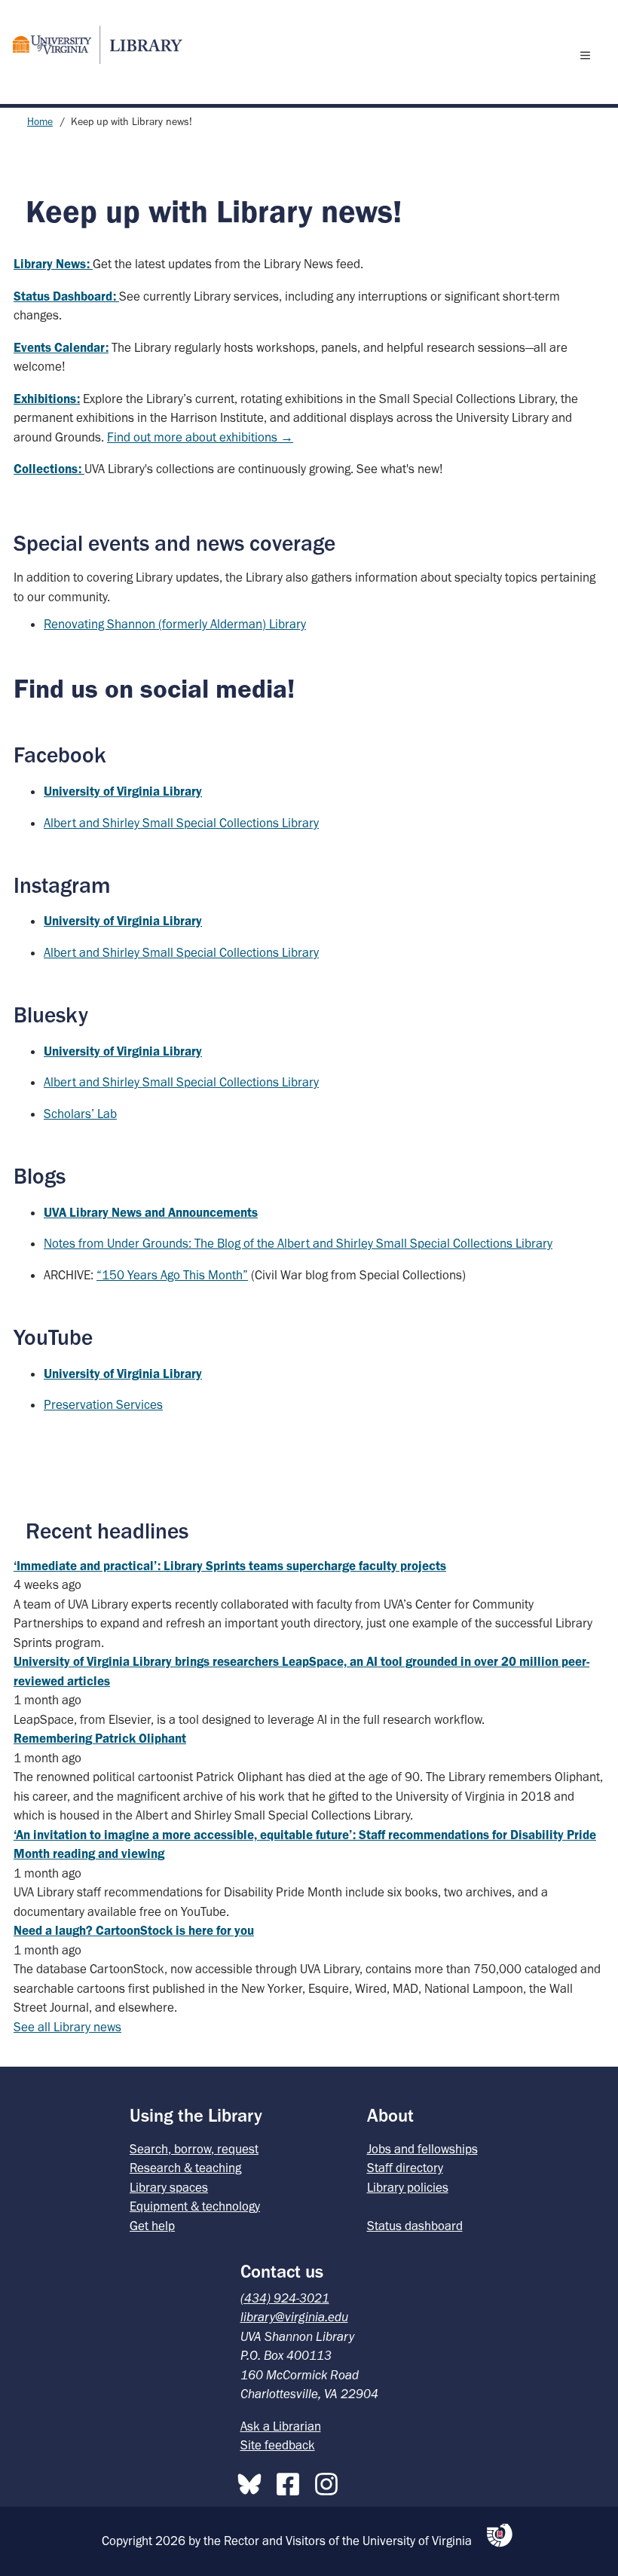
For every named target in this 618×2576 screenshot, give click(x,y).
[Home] (91, 45)
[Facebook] (292, 2481)
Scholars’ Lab (80, 1114)
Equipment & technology (195, 2206)
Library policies (408, 2187)
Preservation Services (103, 1404)
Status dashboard (415, 2226)
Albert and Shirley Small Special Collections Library (181, 823)
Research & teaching (185, 2168)
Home (40, 122)
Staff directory (405, 2168)
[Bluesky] (253, 2481)
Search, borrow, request (194, 2149)
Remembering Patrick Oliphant (100, 1738)
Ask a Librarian (281, 2426)
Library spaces (169, 2187)
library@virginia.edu (294, 2317)
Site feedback (278, 2445)
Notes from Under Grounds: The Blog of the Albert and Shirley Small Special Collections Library (298, 1243)
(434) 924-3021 (285, 2298)
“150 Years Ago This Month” (172, 1275)
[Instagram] (330, 2481)
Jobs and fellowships (422, 2149)
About (390, 2115)
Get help (152, 2226)
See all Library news (67, 2027)
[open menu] (589, 55)
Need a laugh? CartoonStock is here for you (134, 1930)
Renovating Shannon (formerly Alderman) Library (175, 624)
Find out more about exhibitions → (200, 437)
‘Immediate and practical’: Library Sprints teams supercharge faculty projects (230, 1566)
